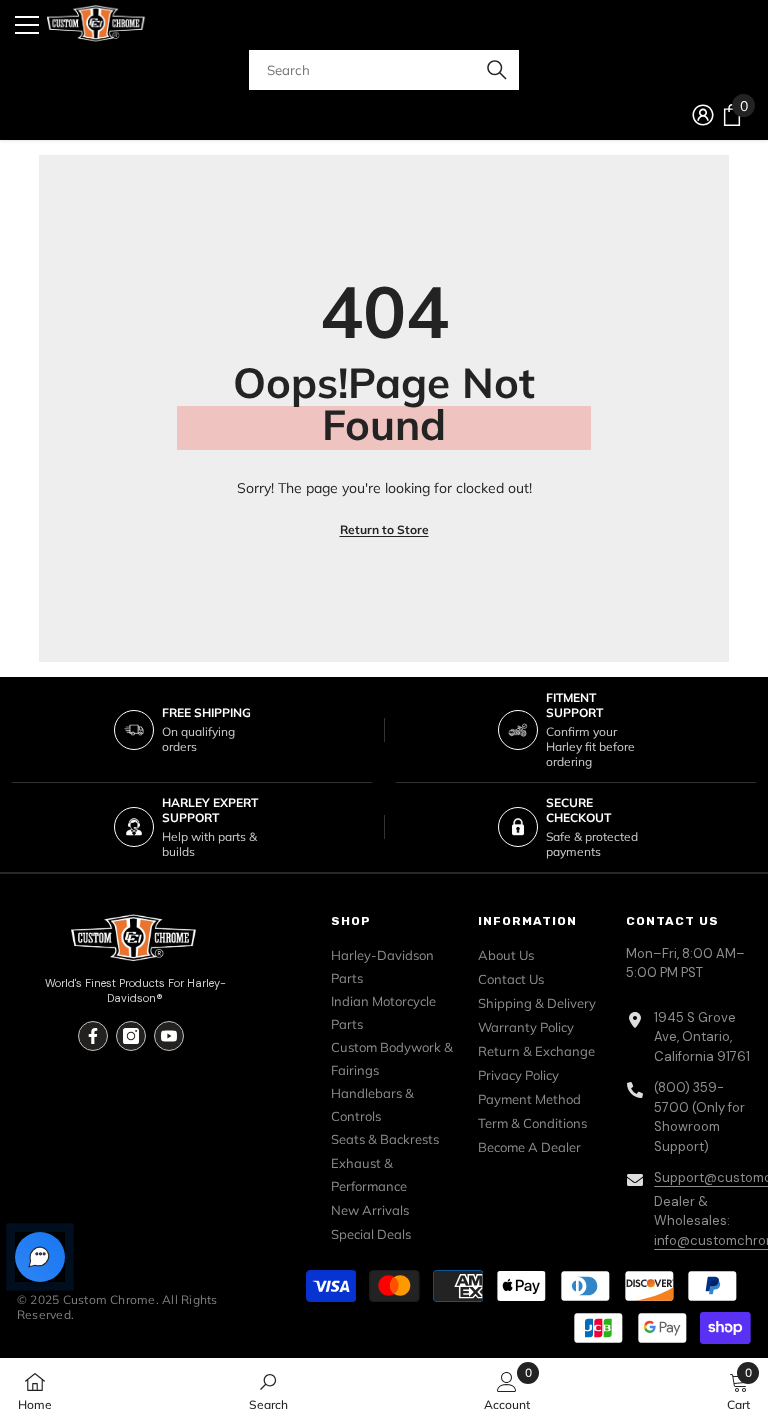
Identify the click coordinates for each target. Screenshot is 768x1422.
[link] (268, 1390)
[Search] (384, 70)
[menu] (27, 25)
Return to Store (384, 529)
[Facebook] (93, 1036)
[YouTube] (169, 1036)
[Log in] (703, 115)
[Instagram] (131, 1036)
